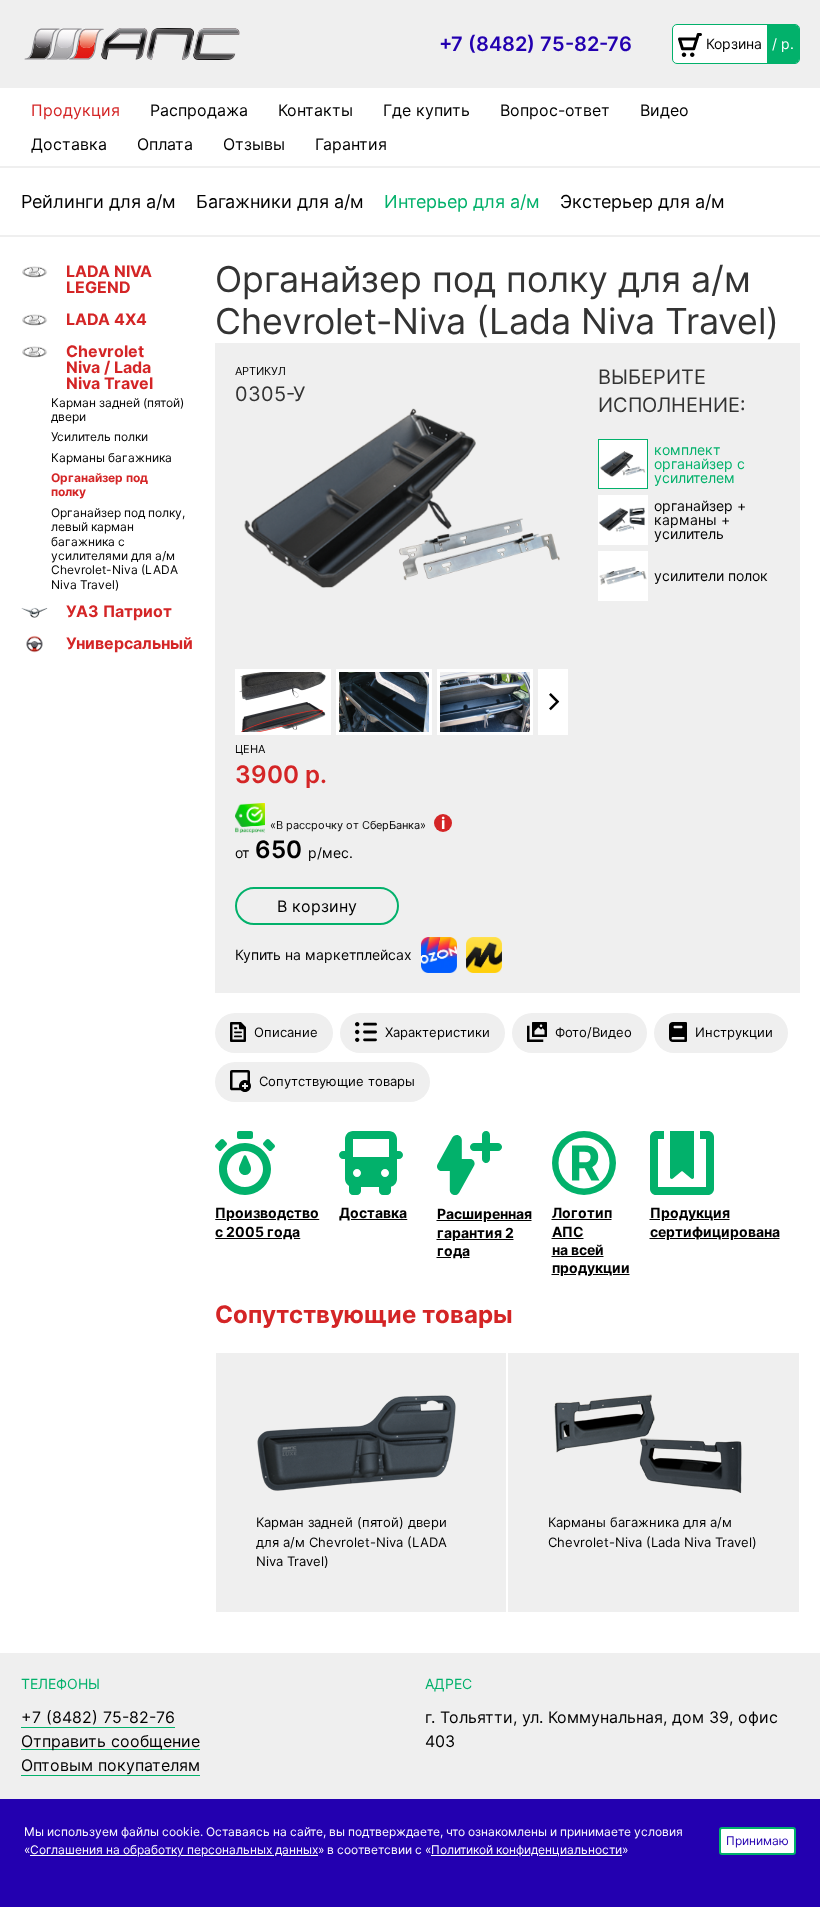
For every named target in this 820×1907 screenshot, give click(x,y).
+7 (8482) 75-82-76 (535, 44)
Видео (664, 110)
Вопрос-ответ (555, 110)
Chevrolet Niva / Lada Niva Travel (109, 367)
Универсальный (126, 643)
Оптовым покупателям (110, 1765)
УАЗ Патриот (119, 611)
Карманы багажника (111, 458)
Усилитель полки (99, 437)
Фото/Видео (593, 1032)
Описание (286, 1032)
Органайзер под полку (99, 485)
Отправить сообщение (110, 1741)
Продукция (75, 110)
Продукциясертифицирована (715, 1221)
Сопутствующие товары (337, 1081)
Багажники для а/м (280, 201)
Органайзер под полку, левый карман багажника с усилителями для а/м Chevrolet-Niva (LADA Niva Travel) (118, 549)
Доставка (69, 144)
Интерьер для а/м (462, 201)
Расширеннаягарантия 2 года (484, 1231)
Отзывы (254, 144)
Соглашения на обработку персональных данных (174, 1849)
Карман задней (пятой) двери (117, 410)
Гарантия (351, 144)
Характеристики (437, 1032)
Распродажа (199, 110)
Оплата (165, 144)
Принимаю (757, 1840)
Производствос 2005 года (267, 1221)
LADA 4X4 (106, 319)
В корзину (317, 906)
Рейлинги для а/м (98, 201)
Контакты (315, 110)
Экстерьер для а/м (642, 201)
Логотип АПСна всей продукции (591, 1240)
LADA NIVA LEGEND (109, 279)
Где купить (426, 110)
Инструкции (734, 1032)
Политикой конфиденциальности (526, 1849)
